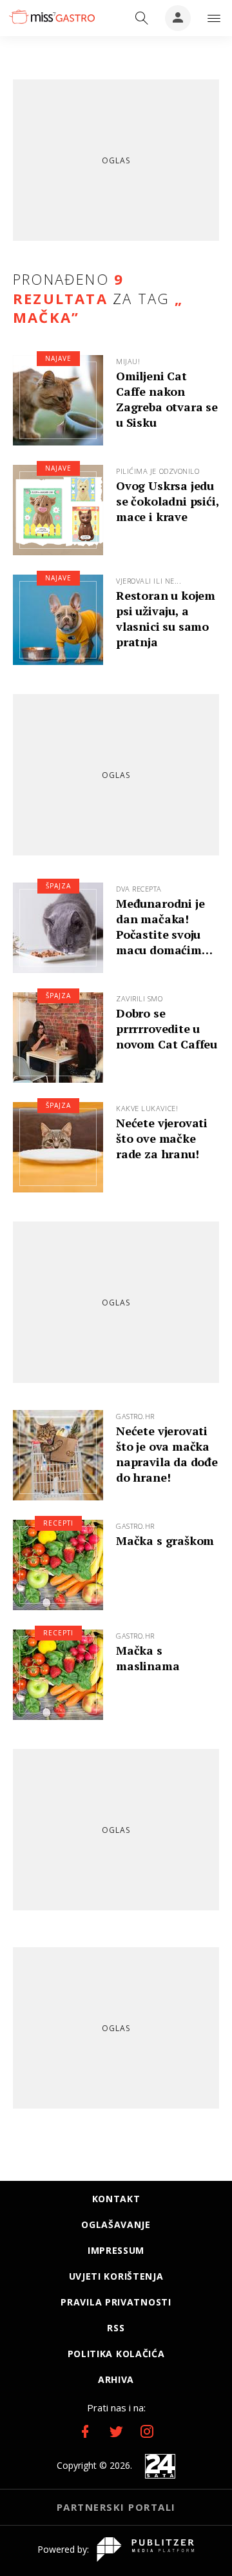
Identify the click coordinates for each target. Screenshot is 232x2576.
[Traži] (142, 18)
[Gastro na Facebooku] (85, 2431)
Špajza (58, 886)
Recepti (58, 1523)
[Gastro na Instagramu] (147, 2431)
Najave (58, 358)
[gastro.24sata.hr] (51, 17)
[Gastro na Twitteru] (116, 2431)
